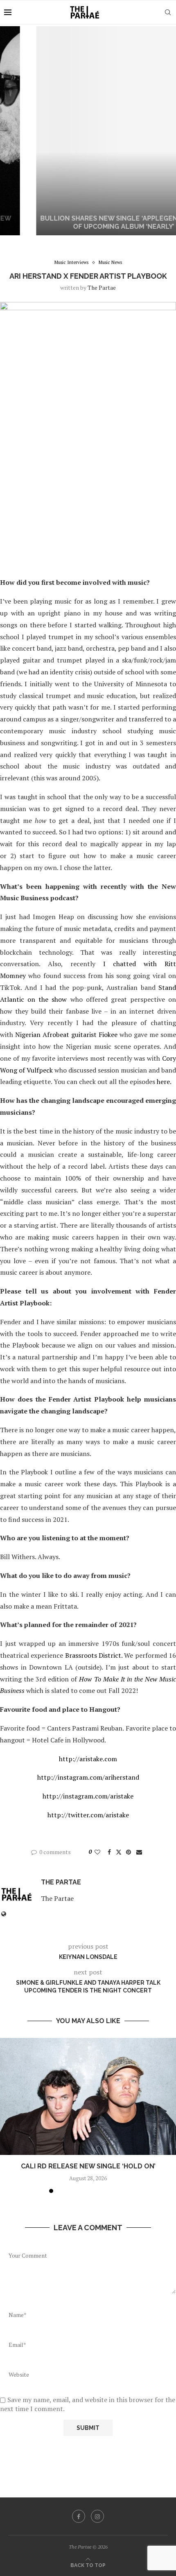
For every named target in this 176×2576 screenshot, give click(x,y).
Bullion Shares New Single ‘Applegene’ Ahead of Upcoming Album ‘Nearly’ (88, 223)
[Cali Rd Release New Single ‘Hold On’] (88, 2097)
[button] (11, 131)
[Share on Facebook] (109, 1852)
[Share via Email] (139, 1852)
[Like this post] (97, 1852)
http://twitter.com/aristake (88, 1815)
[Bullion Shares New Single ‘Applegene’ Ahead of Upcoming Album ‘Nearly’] (88, 131)
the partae (102, 287)
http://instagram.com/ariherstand (88, 1777)
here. (165, 1082)
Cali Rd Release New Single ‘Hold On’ (88, 2166)
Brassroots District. (95, 1655)
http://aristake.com (88, 1759)
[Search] (168, 12)
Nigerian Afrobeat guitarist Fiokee (66, 1034)
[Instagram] (97, 2516)
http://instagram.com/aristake (88, 1796)
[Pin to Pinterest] (129, 1852)
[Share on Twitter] (119, 1852)
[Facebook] (79, 2516)
